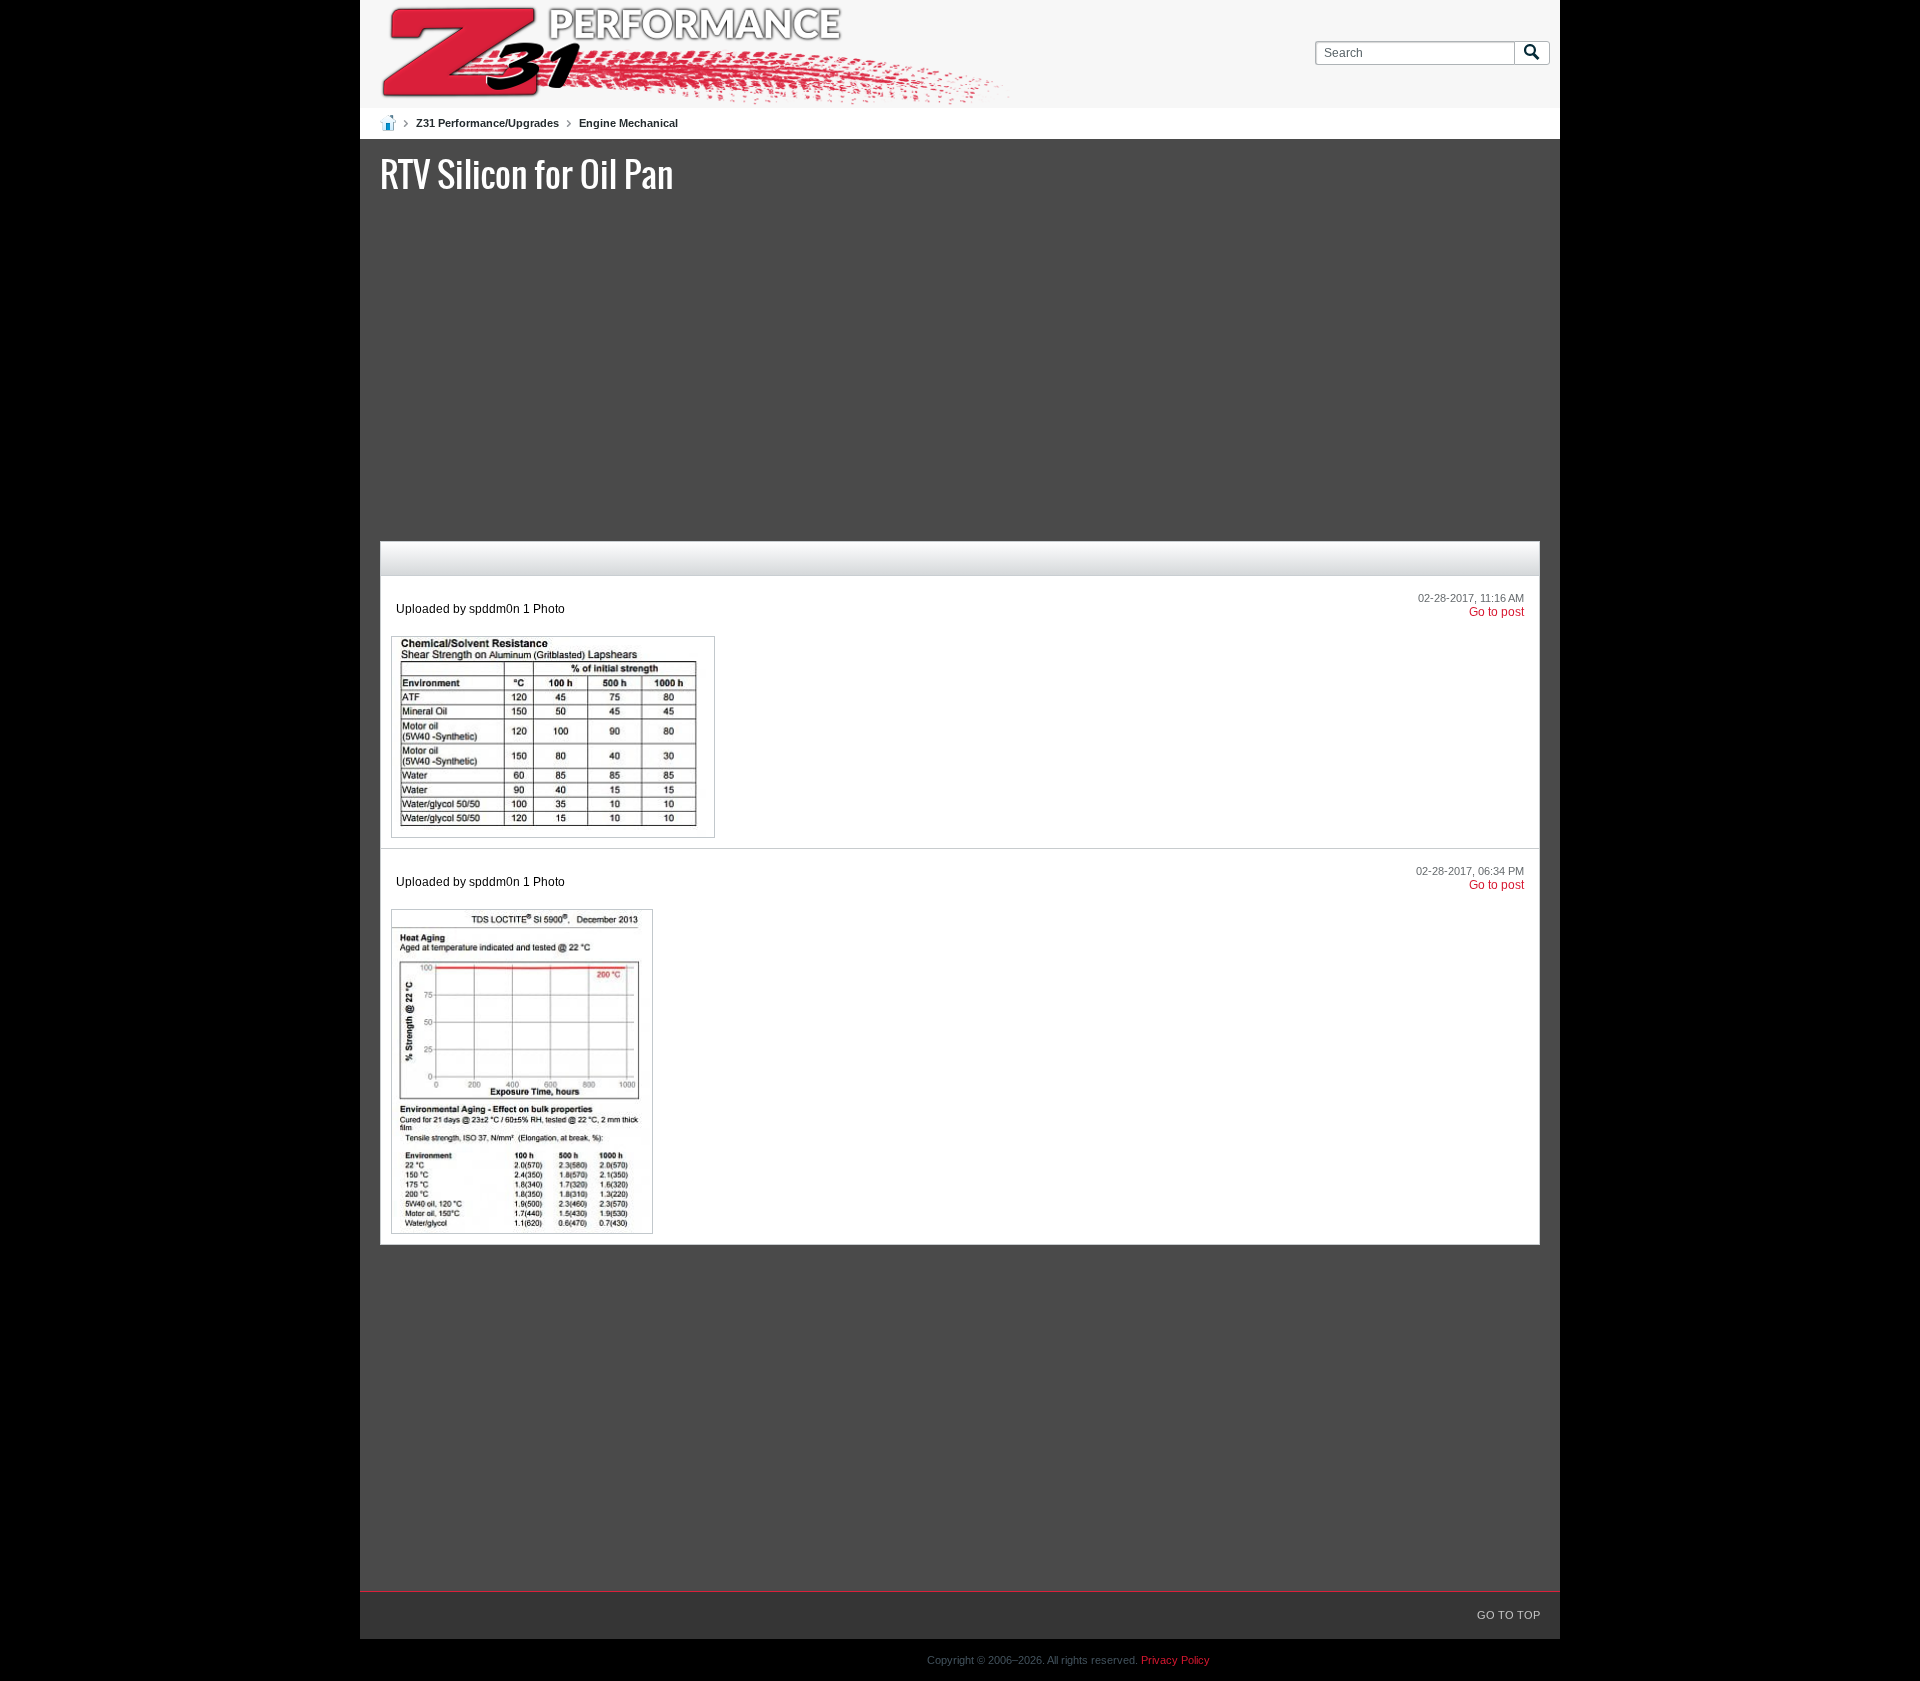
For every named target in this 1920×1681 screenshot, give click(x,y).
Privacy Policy (1175, 1660)
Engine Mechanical (628, 123)
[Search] (1532, 53)
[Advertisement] (960, 365)
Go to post (1496, 612)
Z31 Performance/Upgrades (487, 123)
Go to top (1508, 1615)
